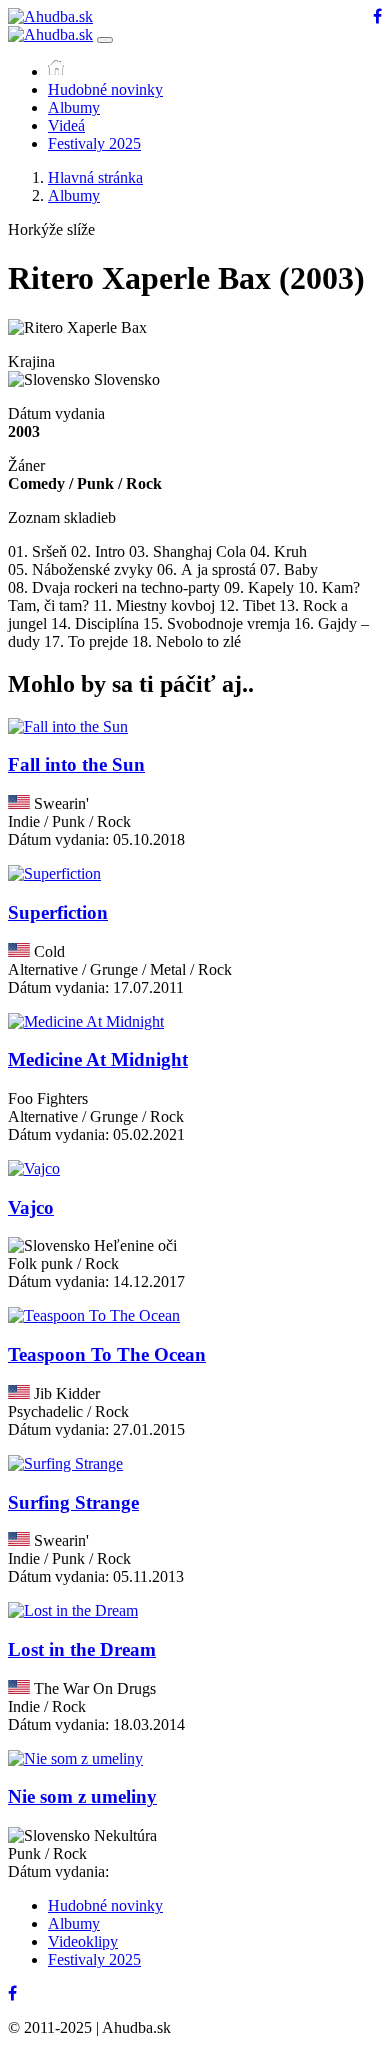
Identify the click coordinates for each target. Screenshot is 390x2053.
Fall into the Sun (76, 764)
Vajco (31, 1207)
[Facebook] (377, 16)
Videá (66, 125)
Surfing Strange (73, 1502)
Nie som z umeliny (82, 1796)
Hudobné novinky (105, 89)
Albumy (74, 107)
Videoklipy (83, 1941)
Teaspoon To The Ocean (107, 1354)
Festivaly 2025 (94, 143)
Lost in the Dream (82, 1649)
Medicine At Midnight (98, 1059)
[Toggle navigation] (105, 40)
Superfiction (58, 912)
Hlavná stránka (95, 177)
